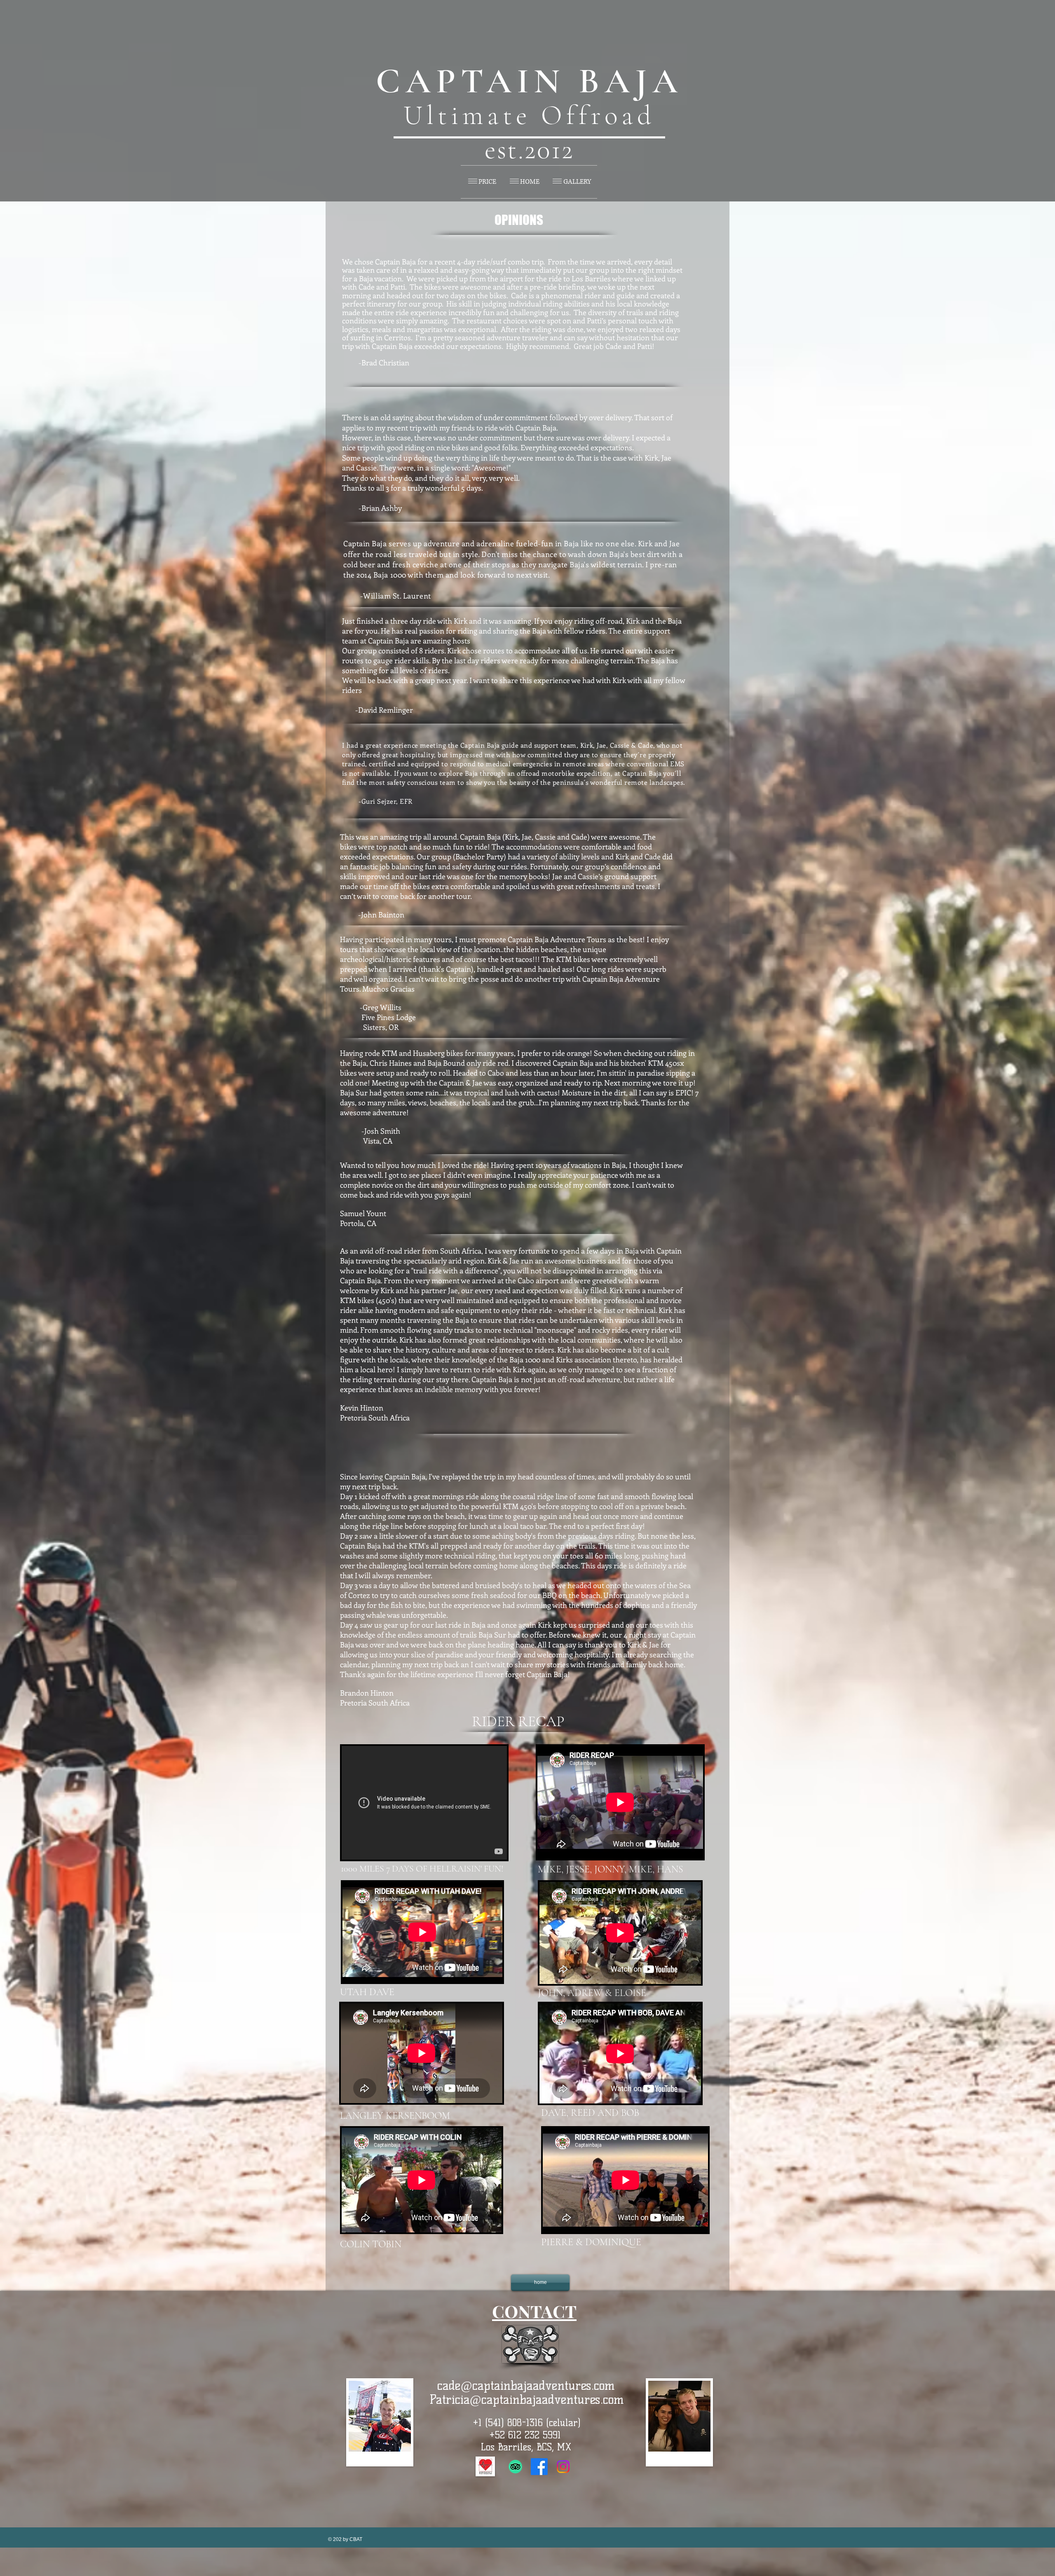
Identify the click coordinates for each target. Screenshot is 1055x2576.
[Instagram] (563, 2467)
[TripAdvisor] (515, 2467)
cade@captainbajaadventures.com (526, 2385)
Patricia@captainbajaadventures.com (527, 2399)
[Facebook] (539, 2467)
